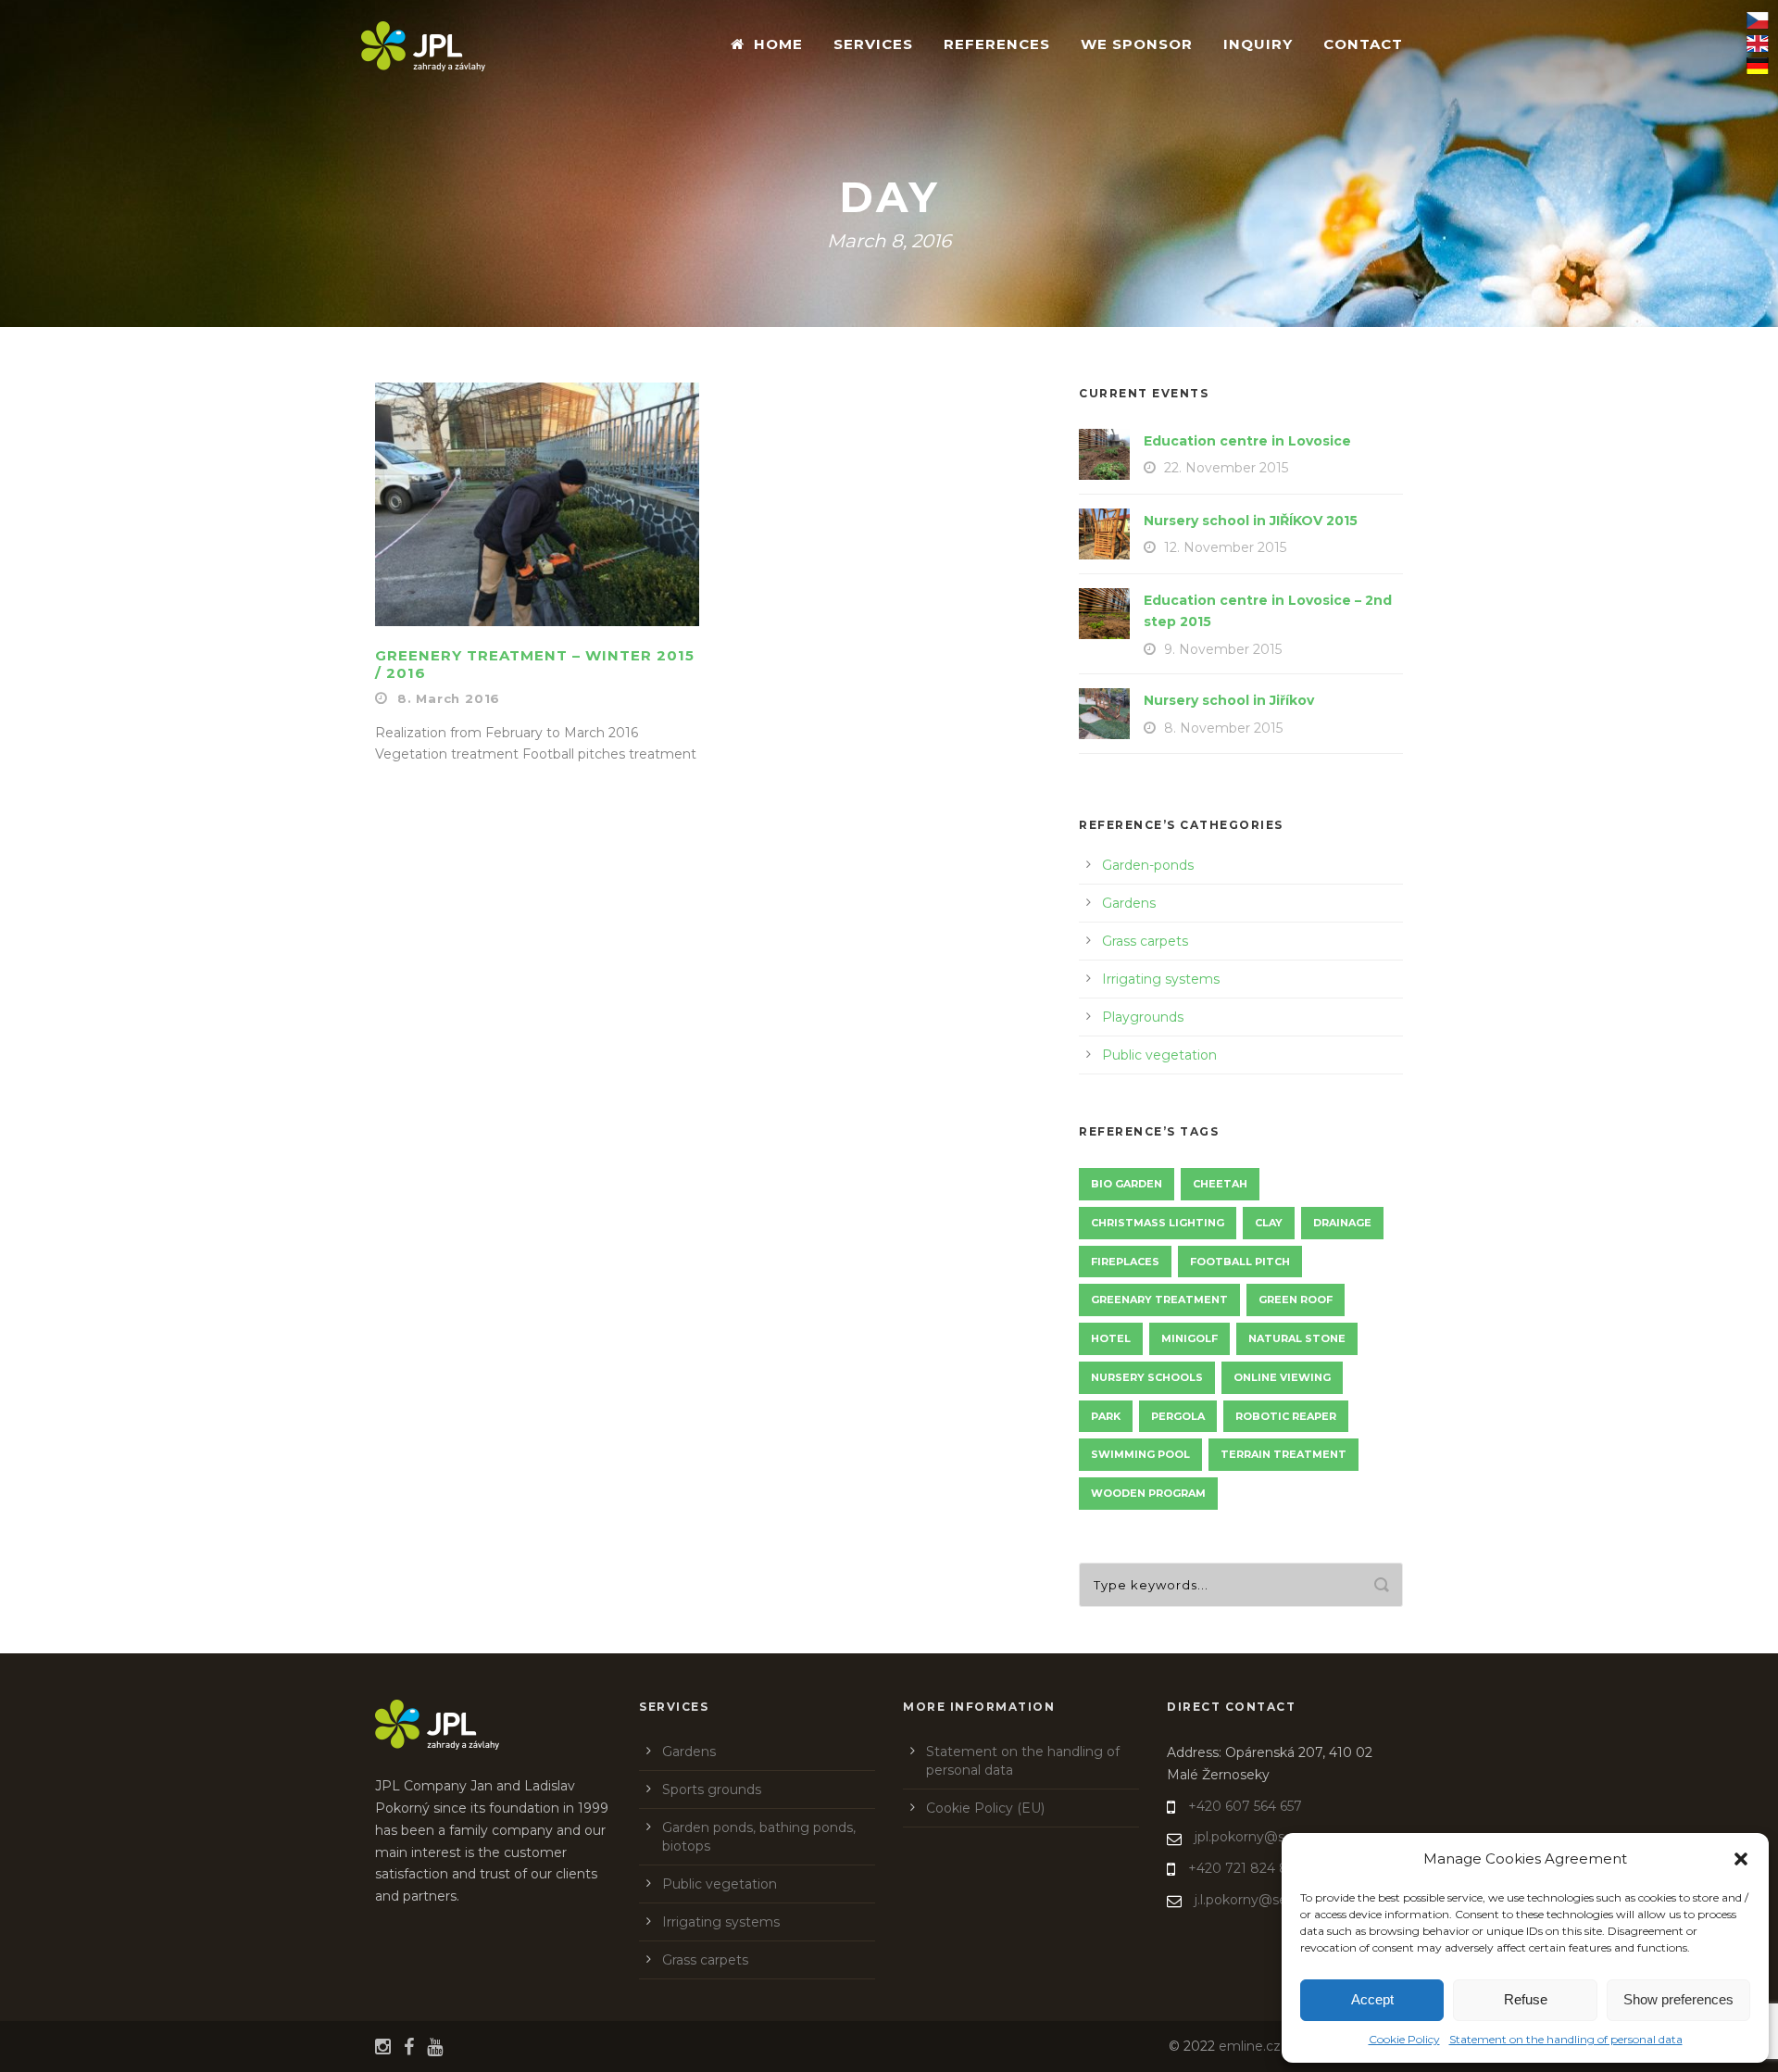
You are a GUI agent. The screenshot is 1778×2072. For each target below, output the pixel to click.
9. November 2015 (1223, 649)
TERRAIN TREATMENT (1283, 1454)
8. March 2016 (449, 698)
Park (1106, 1416)
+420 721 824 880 (1247, 1868)
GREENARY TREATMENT (1159, 1300)
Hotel (1111, 1338)
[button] (1741, 1859)
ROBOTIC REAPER (1286, 1416)
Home (778, 44)
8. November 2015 (1223, 728)
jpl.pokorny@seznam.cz (1271, 1837)
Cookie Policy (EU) (985, 1808)
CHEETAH (1220, 1184)
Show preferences (1678, 1999)
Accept (1372, 1999)
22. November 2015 (1226, 468)
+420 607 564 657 (1245, 1806)
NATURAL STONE (1297, 1338)
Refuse (1526, 1999)
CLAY (1269, 1223)
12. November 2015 (1225, 547)
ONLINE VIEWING (1282, 1377)
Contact (1363, 44)
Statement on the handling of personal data (1566, 2039)
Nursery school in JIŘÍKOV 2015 (1251, 521)
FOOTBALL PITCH (1240, 1262)
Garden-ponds (1148, 865)
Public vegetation (1159, 1055)
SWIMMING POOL (1140, 1454)
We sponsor (1137, 44)
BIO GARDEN (1127, 1184)
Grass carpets (1145, 941)
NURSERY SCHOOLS (1147, 1377)
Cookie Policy (1404, 2039)
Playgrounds (1143, 1017)
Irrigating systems (1161, 979)
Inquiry (1258, 44)
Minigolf (1190, 1338)
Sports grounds (712, 1789)
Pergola (1178, 1416)
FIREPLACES (1125, 1262)
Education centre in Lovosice (1247, 441)
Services (873, 44)
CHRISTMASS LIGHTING (1158, 1223)
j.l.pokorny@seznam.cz (1268, 1900)
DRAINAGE (1342, 1223)
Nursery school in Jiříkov (1229, 700)
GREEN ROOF (1296, 1300)
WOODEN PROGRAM (1148, 1493)
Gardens (1129, 903)
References (997, 44)
